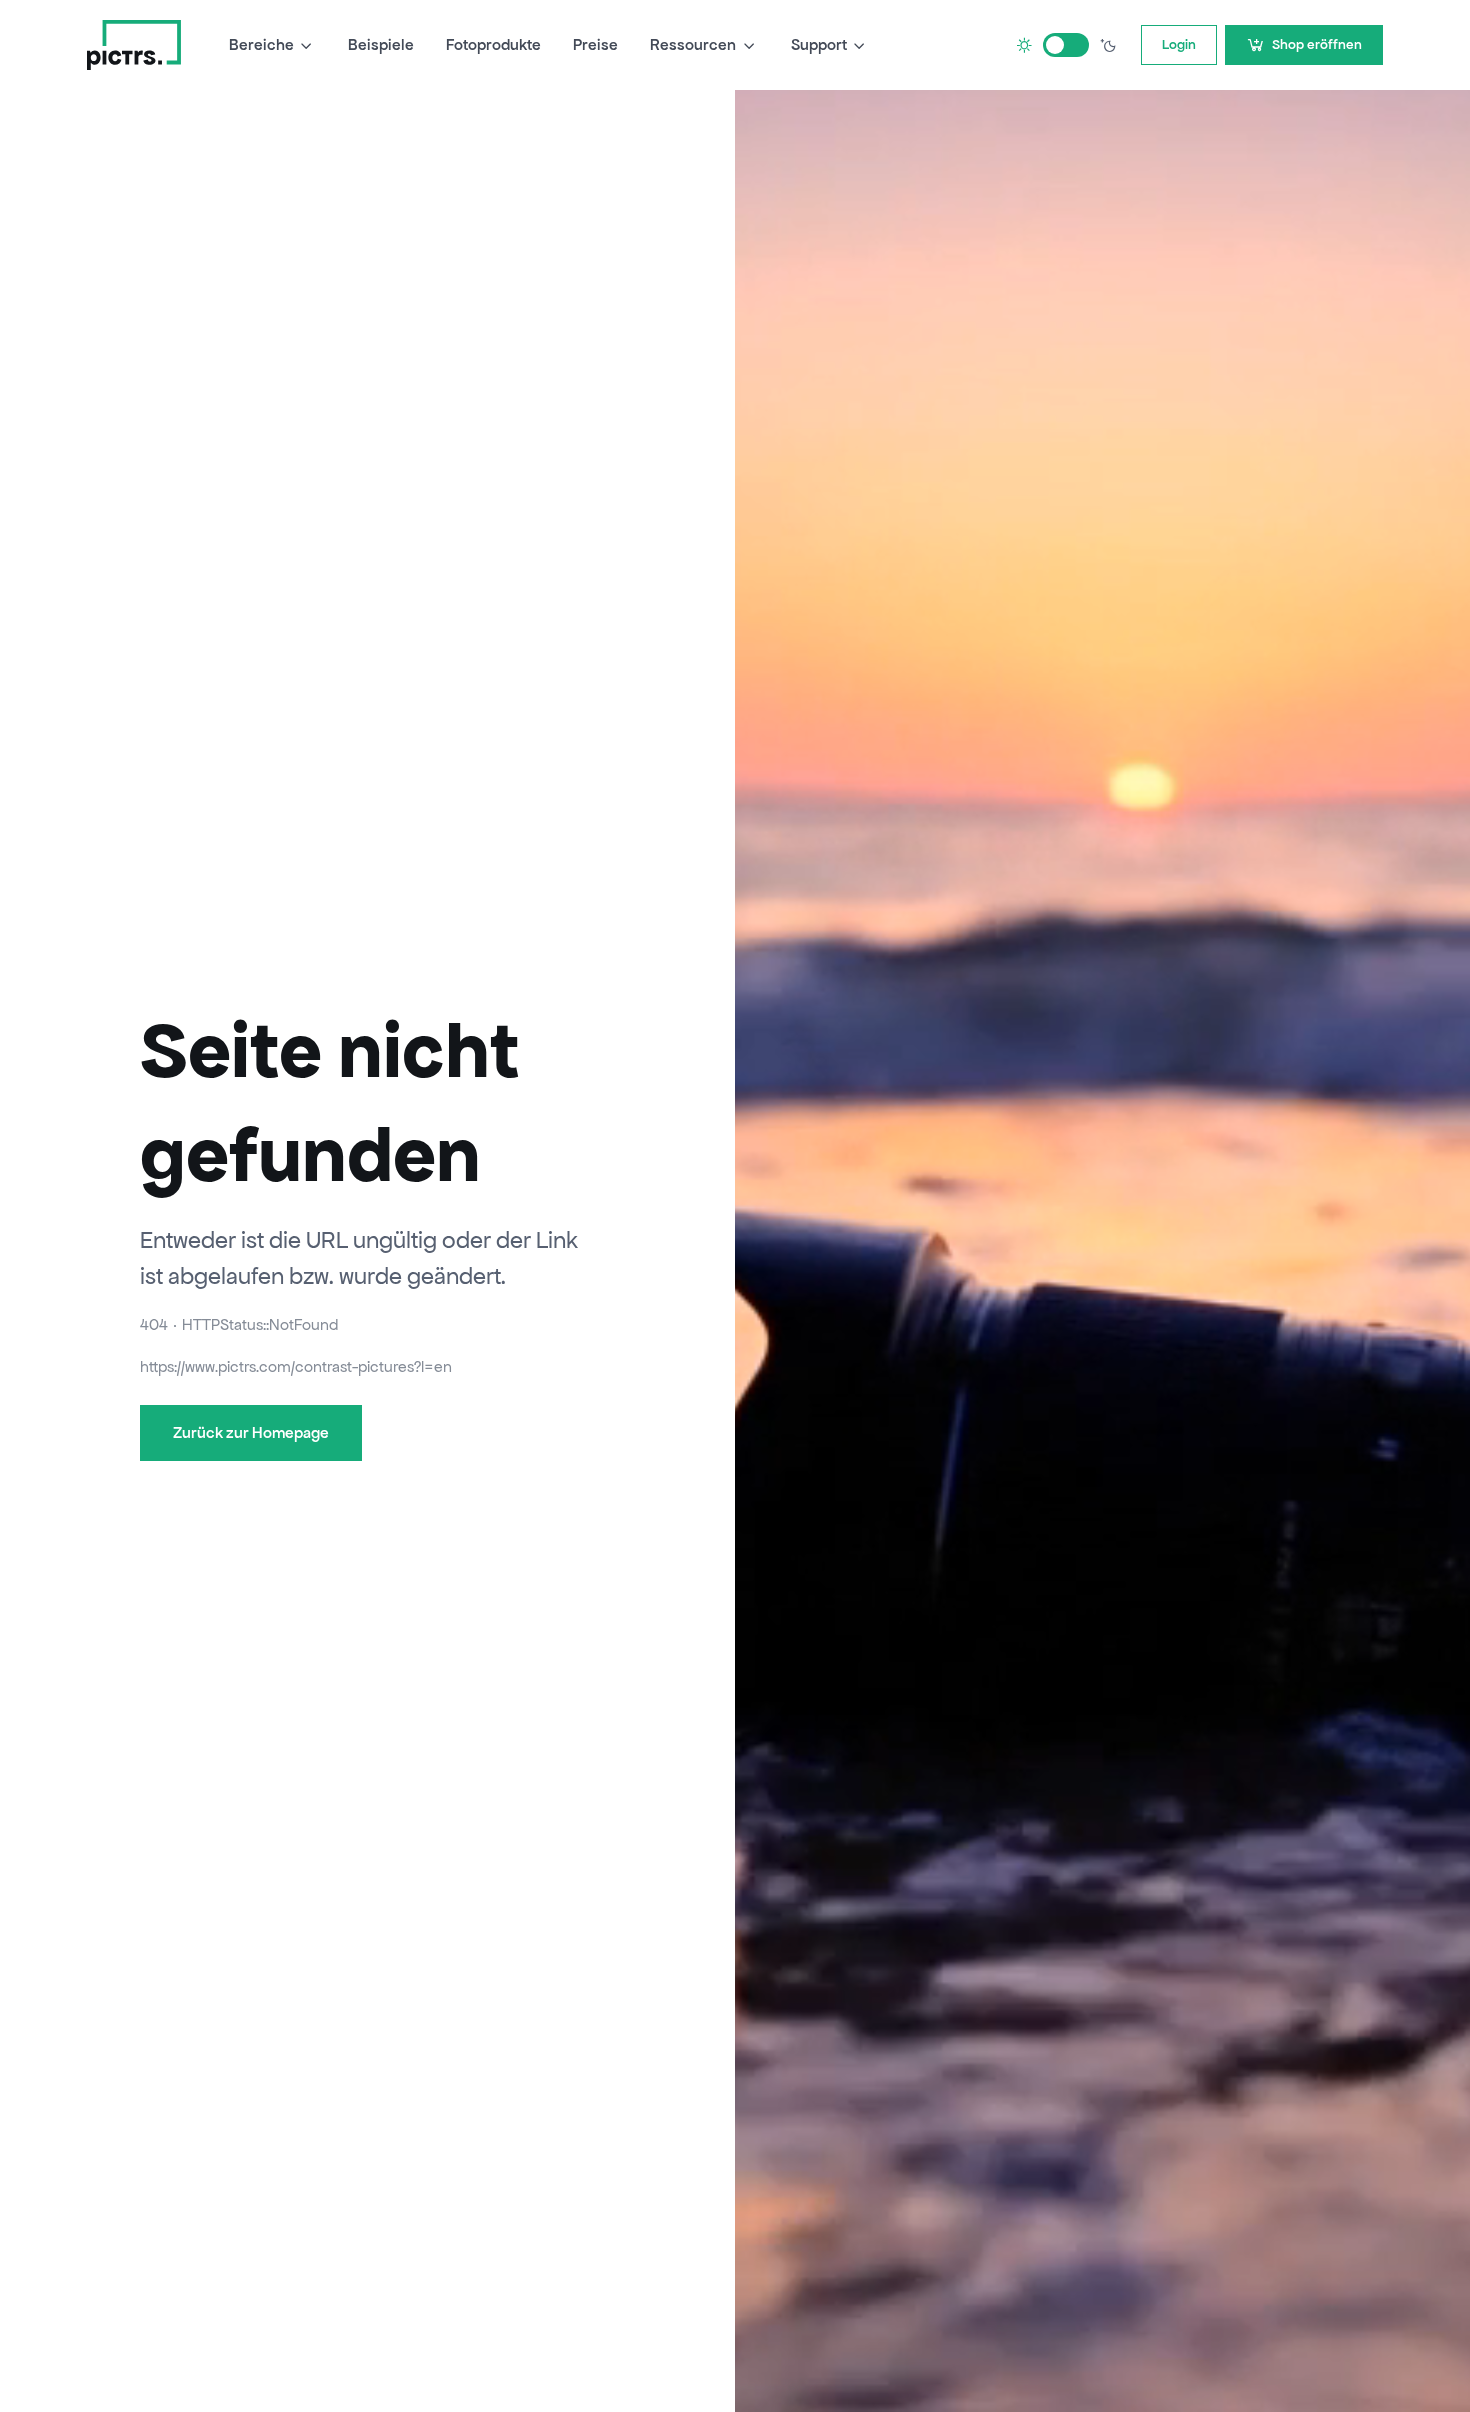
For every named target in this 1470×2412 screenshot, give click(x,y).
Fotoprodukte (493, 44)
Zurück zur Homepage (251, 1432)
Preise (595, 44)
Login (1179, 44)
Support (819, 44)
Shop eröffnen (1317, 44)
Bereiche (261, 44)
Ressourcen (693, 44)
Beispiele (381, 44)
